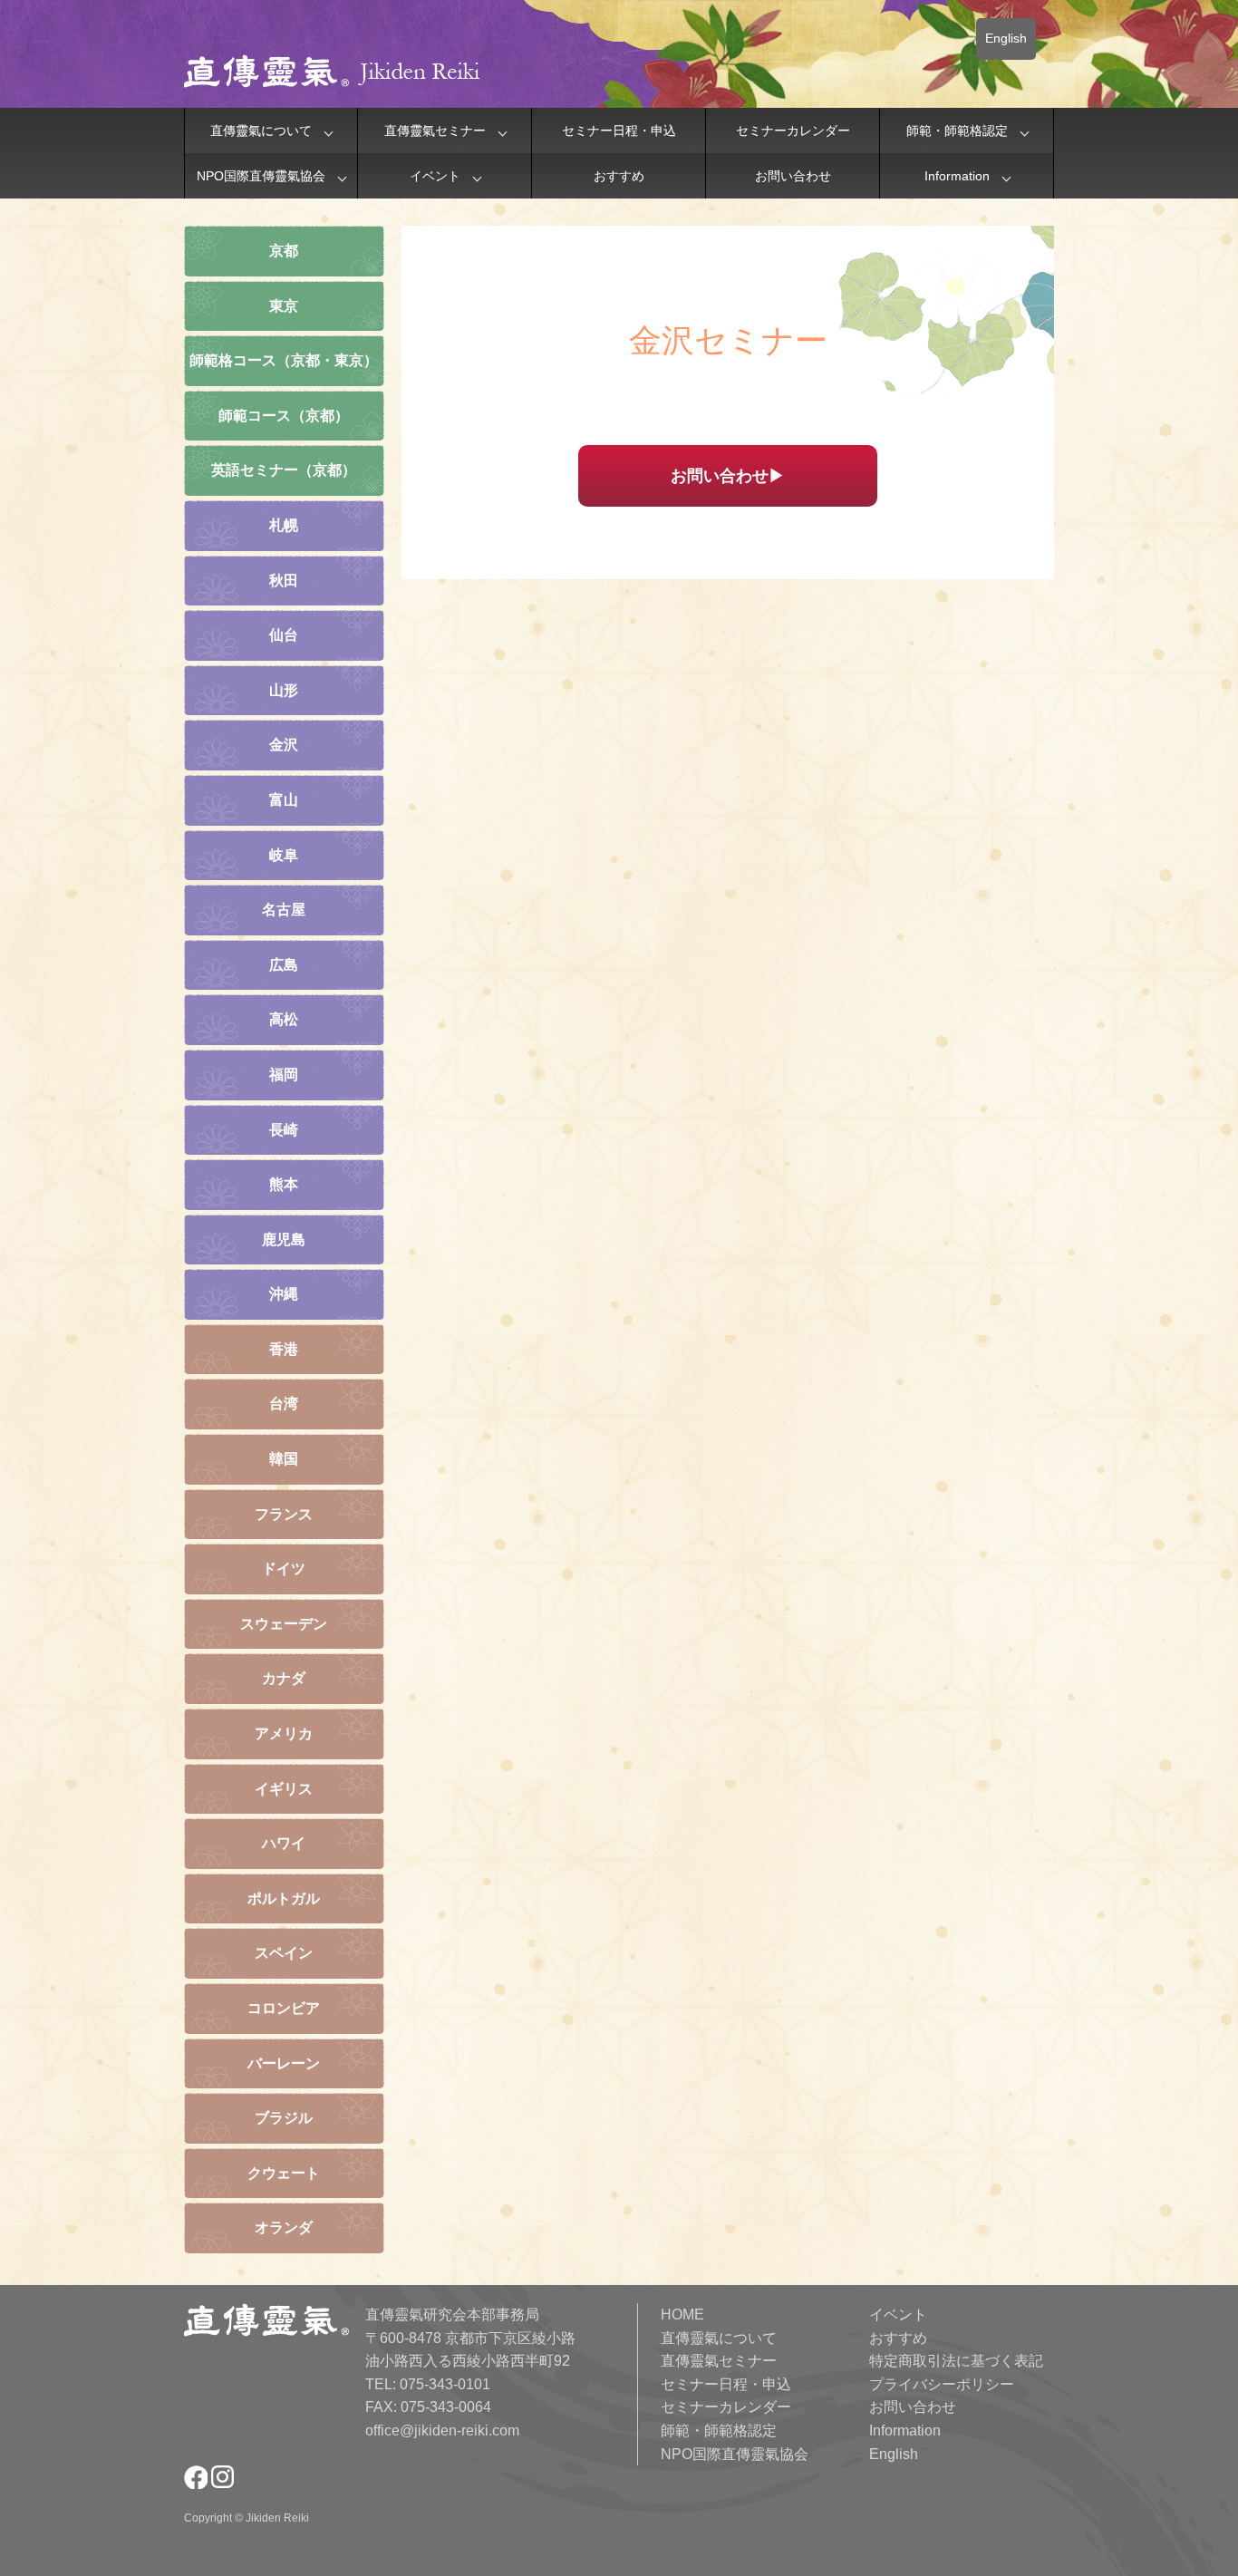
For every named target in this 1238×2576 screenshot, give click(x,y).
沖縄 (284, 1294)
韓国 (284, 1459)
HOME (682, 2315)
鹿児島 (284, 1240)
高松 (284, 1019)
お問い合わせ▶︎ (728, 476)
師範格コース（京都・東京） (284, 360)
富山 (284, 800)
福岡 (284, 1075)
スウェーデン (284, 1624)
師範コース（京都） (284, 416)
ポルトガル (284, 1898)
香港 (284, 1349)
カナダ (284, 1678)
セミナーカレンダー (793, 131)
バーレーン (284, 2063)
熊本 (284, 1184)
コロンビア (284, 2008)
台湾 (284, 1404)
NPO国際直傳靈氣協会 (261, 176)
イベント (435, 176)
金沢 (284, 745)
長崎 (284, 1130)
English (1006, 38)
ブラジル (284, 2118)
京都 (284, 251)
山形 (284, 690)
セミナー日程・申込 (619, 131)
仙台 (284, 635)
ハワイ (284, 1843)
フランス (284, 1514)
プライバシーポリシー (942, 2384)
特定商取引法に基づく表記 (956, 2361)
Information (957, 176)
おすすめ (619, 176)
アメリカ (284, 1733)
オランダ (284, 2227)
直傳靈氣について (261, 131)
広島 (284, 965)
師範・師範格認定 (957, 131)
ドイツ (284, 1569)
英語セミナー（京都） (284, 470)
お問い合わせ (793, 176)
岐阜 (284, 855)
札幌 (284, 525)
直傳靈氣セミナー (435, 131)
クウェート (284, 2173)
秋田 (284, 581)
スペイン (284, 1953)
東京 (284, 306)
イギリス (284, 1789)
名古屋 (284, 910)
